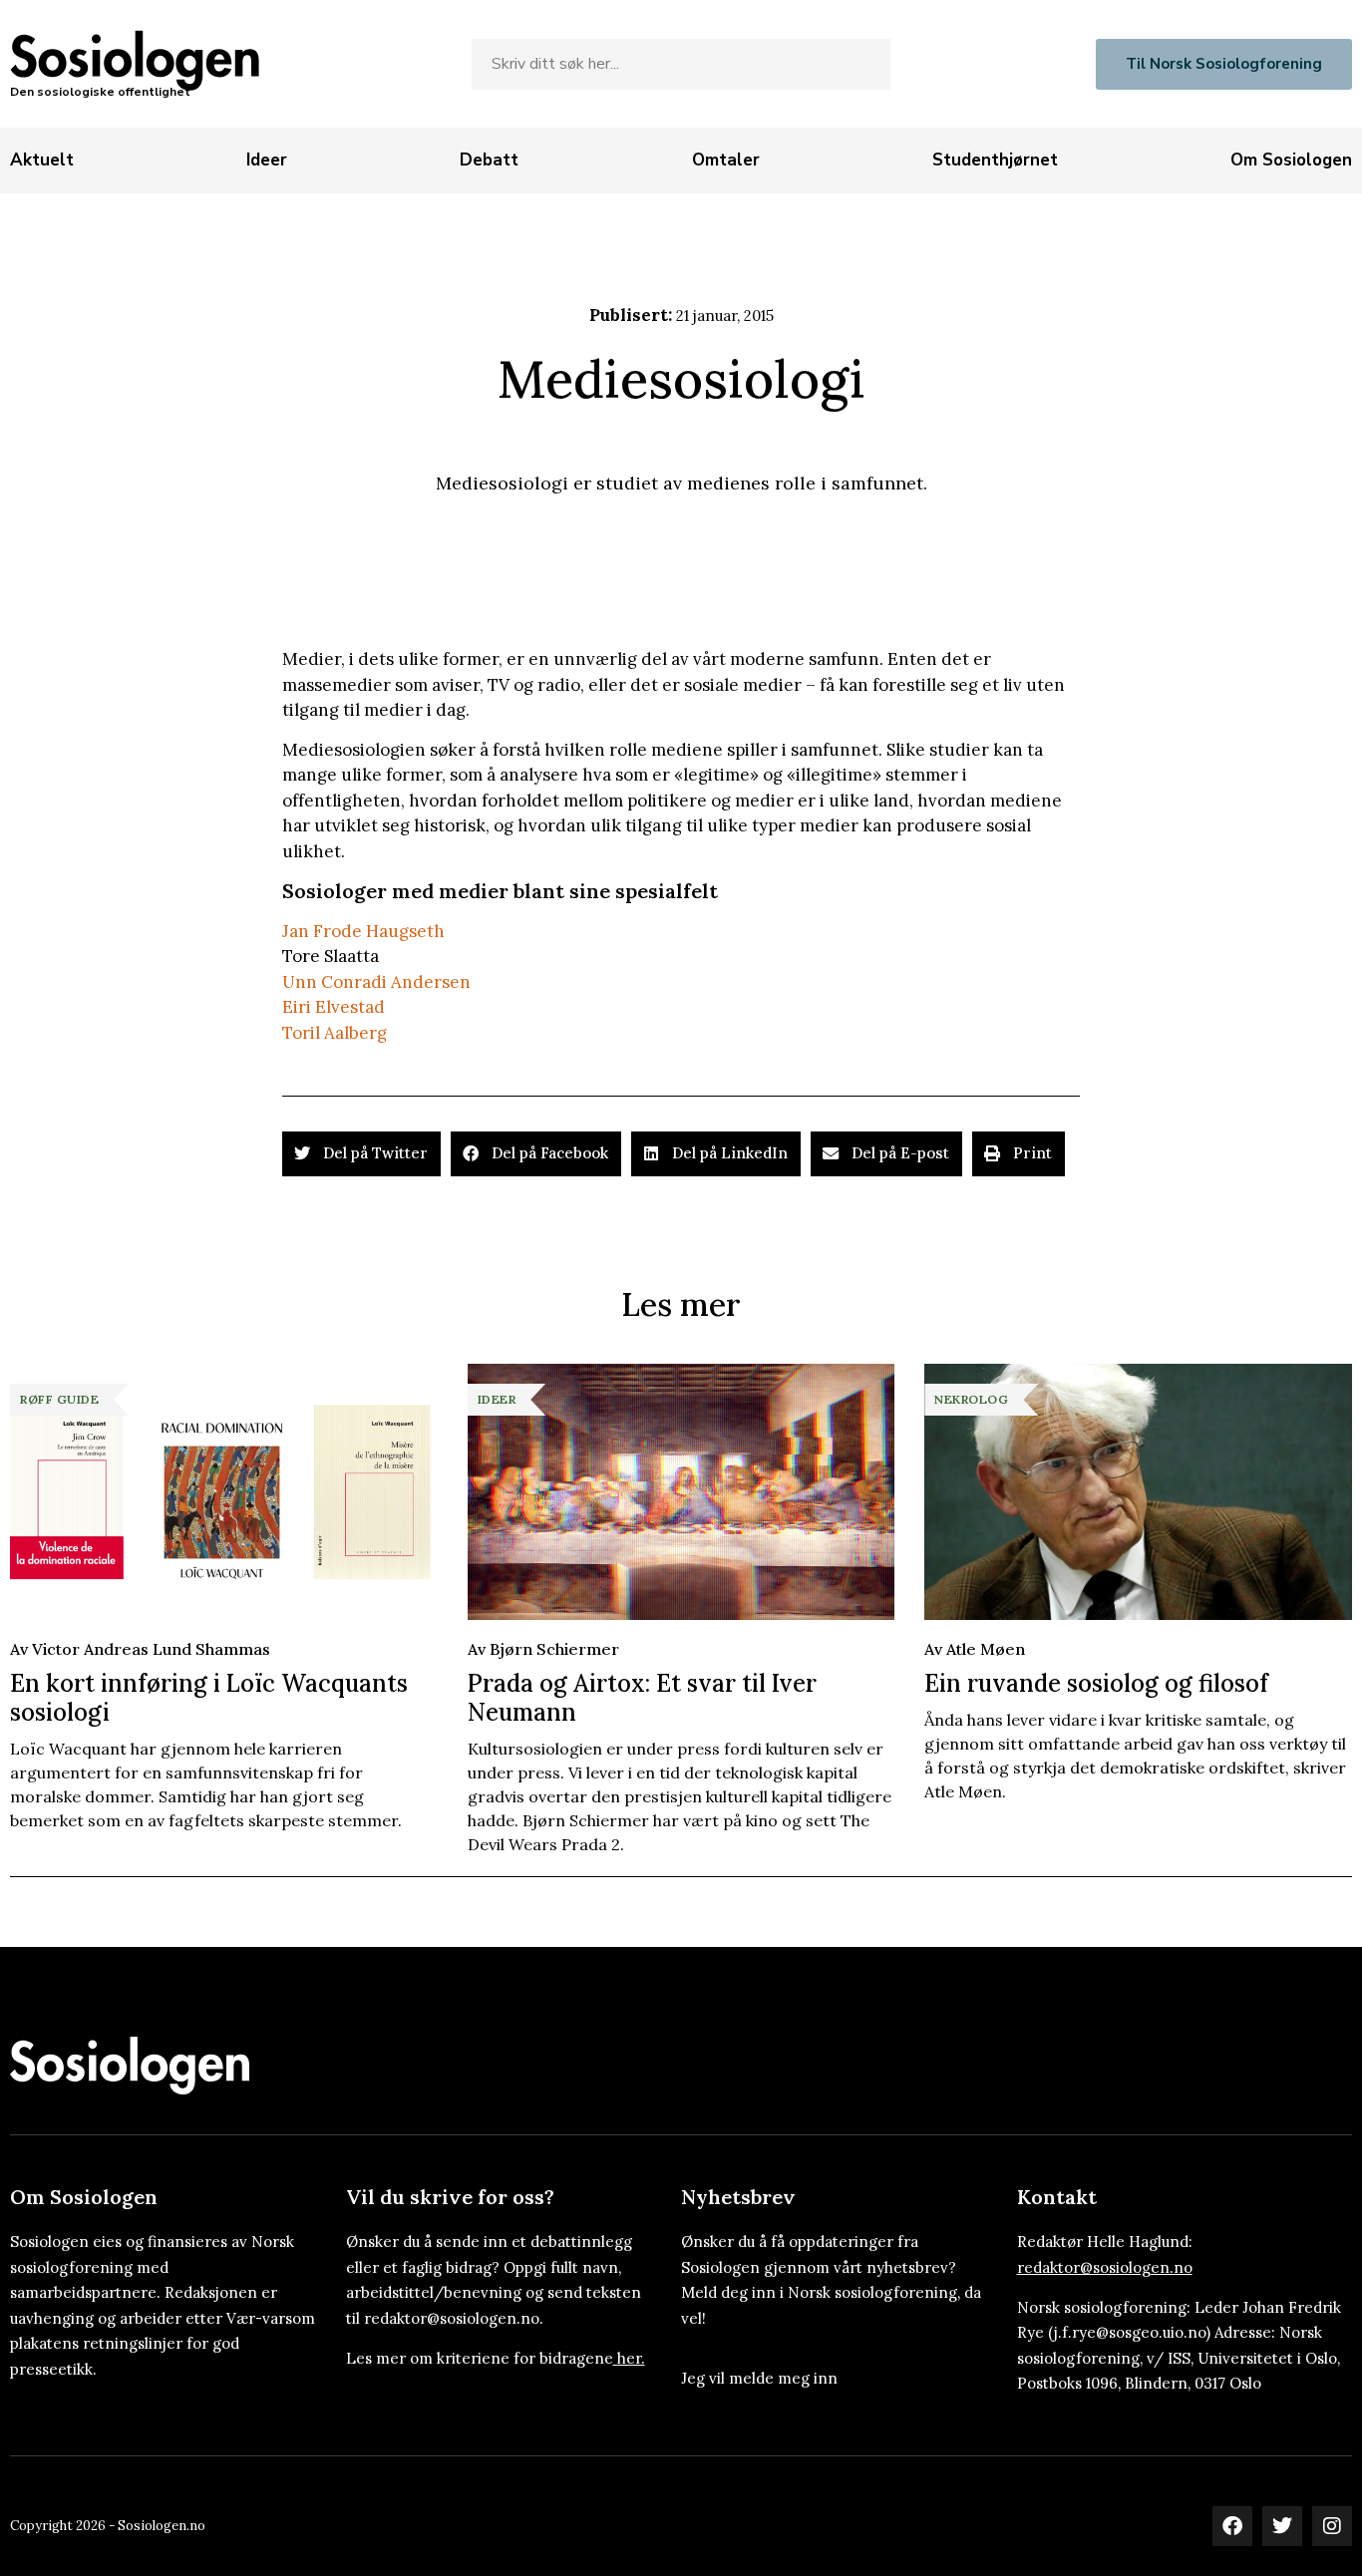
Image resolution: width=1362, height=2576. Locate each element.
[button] (361, 1154)
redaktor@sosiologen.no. (454, 2318)
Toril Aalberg (335, 1033)
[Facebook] (1232, 2526)
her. (631, 2358)
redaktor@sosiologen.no (1105, 2267)
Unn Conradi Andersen (376, 982)
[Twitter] (1282, 2526)
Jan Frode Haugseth (363, 931)
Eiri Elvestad (334, 1007)
